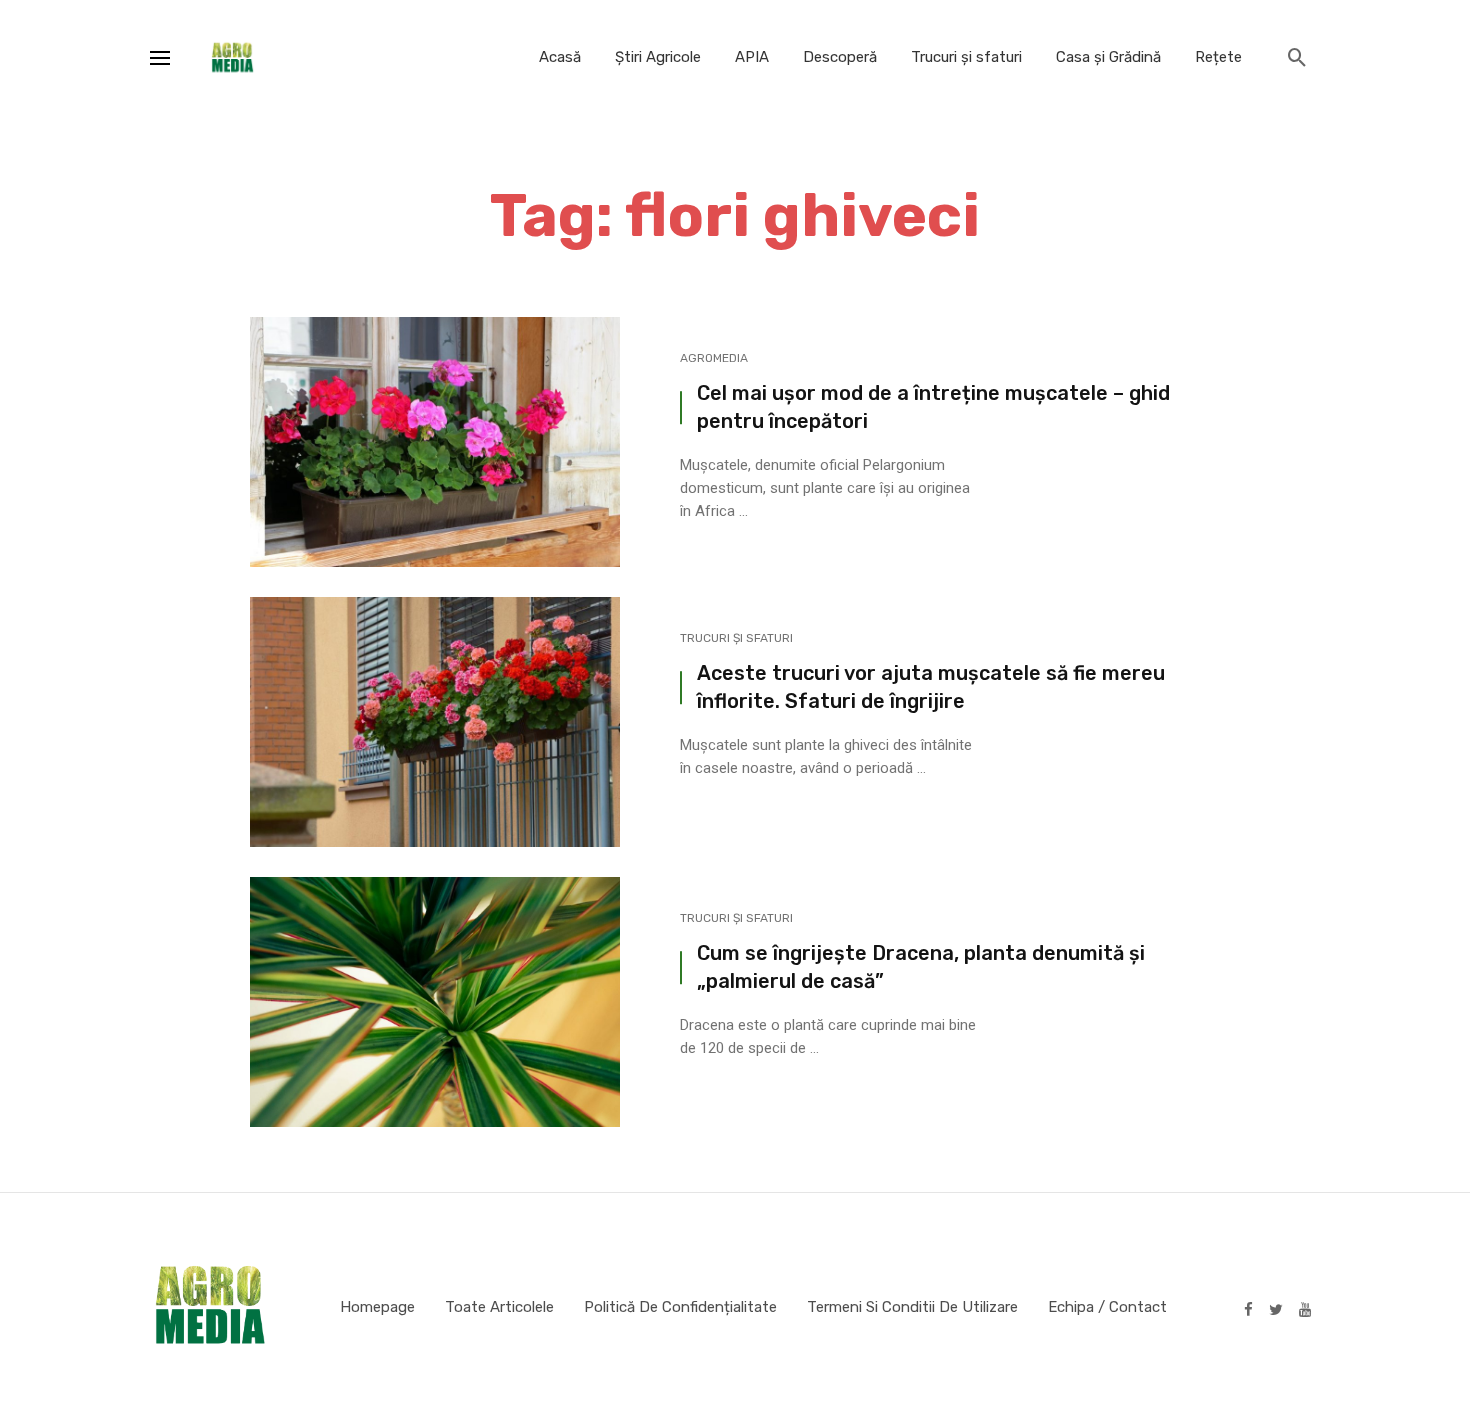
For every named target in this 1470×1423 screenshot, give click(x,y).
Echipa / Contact (1107, 1307)
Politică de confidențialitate (680, 1307)
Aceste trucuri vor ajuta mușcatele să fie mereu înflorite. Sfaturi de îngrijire (931, 687)
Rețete (1218, 57)
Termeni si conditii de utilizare (912, 1307)
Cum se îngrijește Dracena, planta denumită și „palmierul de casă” (921, 967)
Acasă (560, 57)
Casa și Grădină (1108, 57)
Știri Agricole (658, 57)
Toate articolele (499, 1307)
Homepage (377, 1307)
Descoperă (840, 57)
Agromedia (714, 358)
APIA (752, 57)
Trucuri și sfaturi (966, 57)
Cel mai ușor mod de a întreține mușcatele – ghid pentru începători (933, 407)
